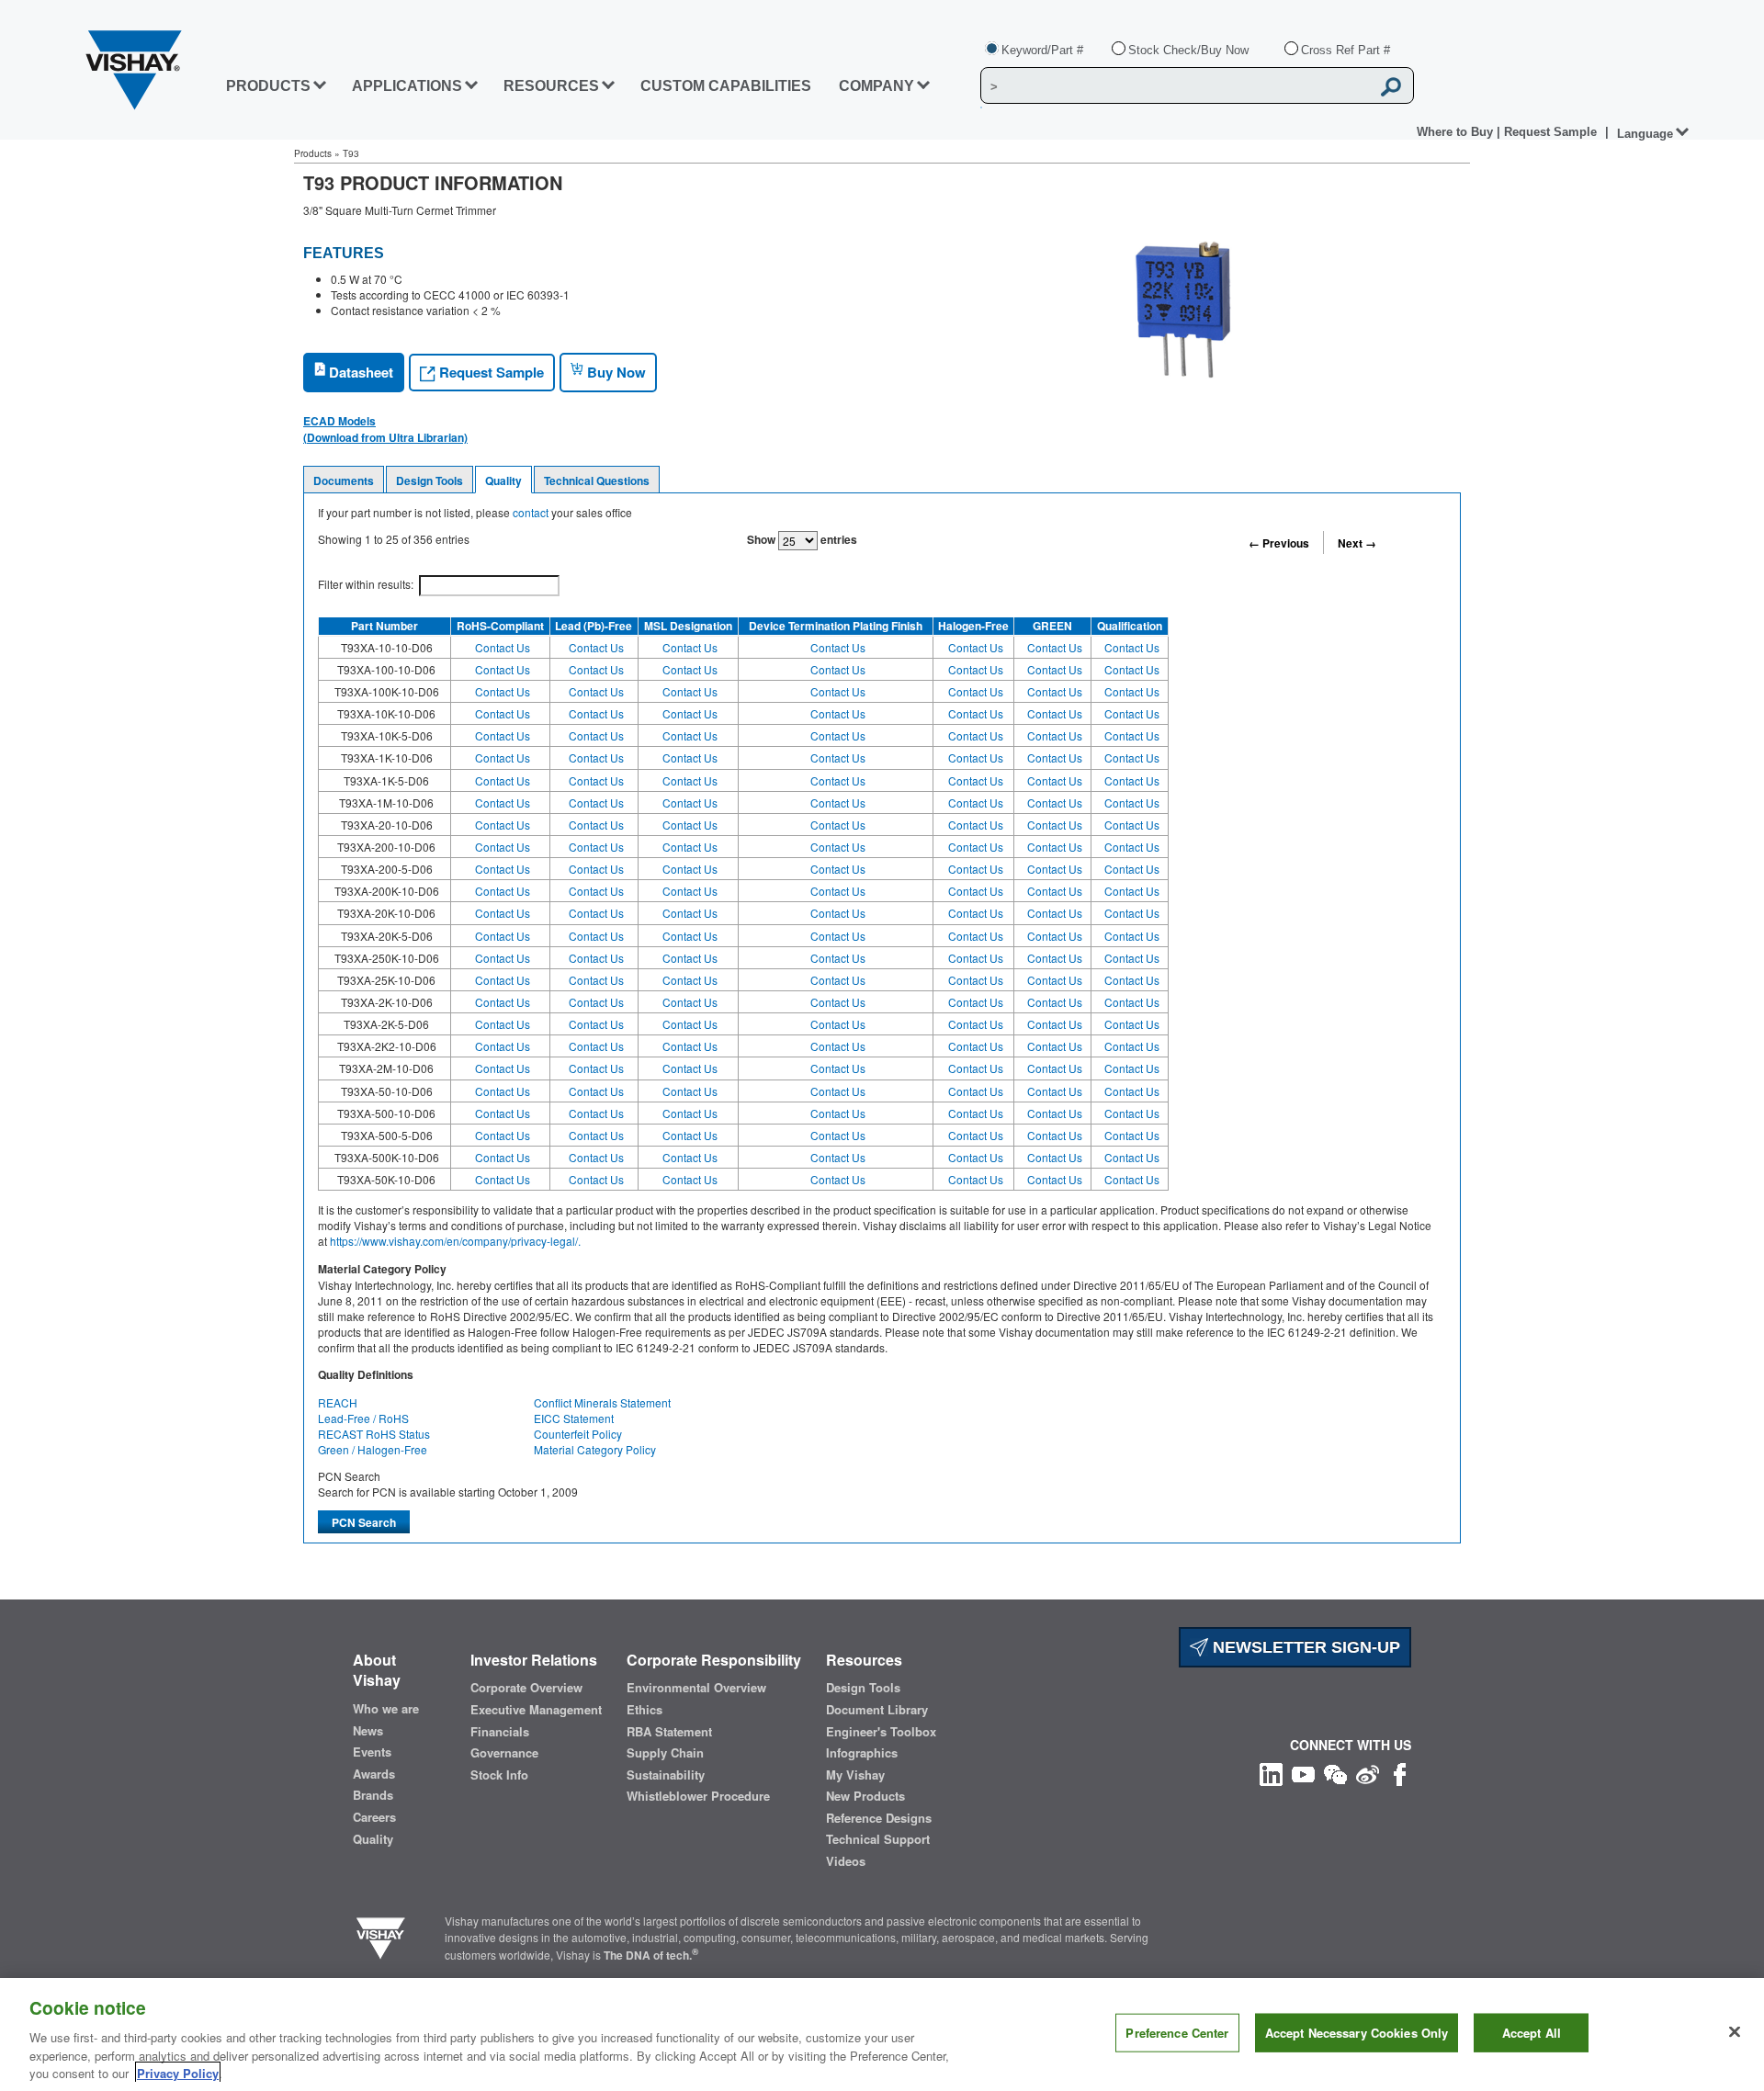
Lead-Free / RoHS (363, 1418)
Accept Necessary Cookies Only (1357, 2033)
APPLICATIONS (407, 86)
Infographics (862, 1753)
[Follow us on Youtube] (1303, 1773)
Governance (504, 1753)
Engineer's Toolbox (881, 1732)
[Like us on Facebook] (1400, 1773)
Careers (374, 1817)
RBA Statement (669, 1732)
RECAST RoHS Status (374, 1434)
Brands (373, 1795)
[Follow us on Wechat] (1335, 1773)
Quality (503, 480)
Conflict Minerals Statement (602, 1402)
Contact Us (503, 647)
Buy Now (615, 372)
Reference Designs (879, 1818)
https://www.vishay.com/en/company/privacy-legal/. (455, 1241)
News (368, 1731)
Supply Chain (665, 1753)
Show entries (802, 539)
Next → (1357, 543)
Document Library (877, 1710)
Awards (374, 1774)
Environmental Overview (696, 1688)
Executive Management (536, 1710)
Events (372, 1752)
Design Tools (430, 480)
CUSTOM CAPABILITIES (726, 86)
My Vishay (855, 1775)
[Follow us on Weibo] (1368, 1773)
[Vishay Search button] (1391, 86)
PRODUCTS (268, 86)
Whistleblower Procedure (698, 1796)
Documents (344, 480)
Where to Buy (1457, 132)
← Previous (1279, 543)
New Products (865, 1796)
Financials (500, 1732)
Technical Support (878, 1839)
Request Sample (490, 372)
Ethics (645, 1710)
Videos (846, 1861)
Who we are (386, 1709)
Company (876, 86)
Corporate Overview (526, 1688)
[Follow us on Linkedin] (1271, 1773)
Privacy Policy (178, 2072)
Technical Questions (597, 480)
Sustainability (666, 1775)
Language (1645, 134)
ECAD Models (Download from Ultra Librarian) (385, 429)
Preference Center (1177, 2033)
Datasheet (359, 372)
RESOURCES (551, 86)
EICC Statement (574, 1418)
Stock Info (499, 1775)
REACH (338, 1402)
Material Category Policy (595, 1449)
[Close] (1735, 2032)
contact (531, 512)
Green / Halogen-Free (373, 1449)
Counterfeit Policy (578, 1434)
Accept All (1532, 2033)
